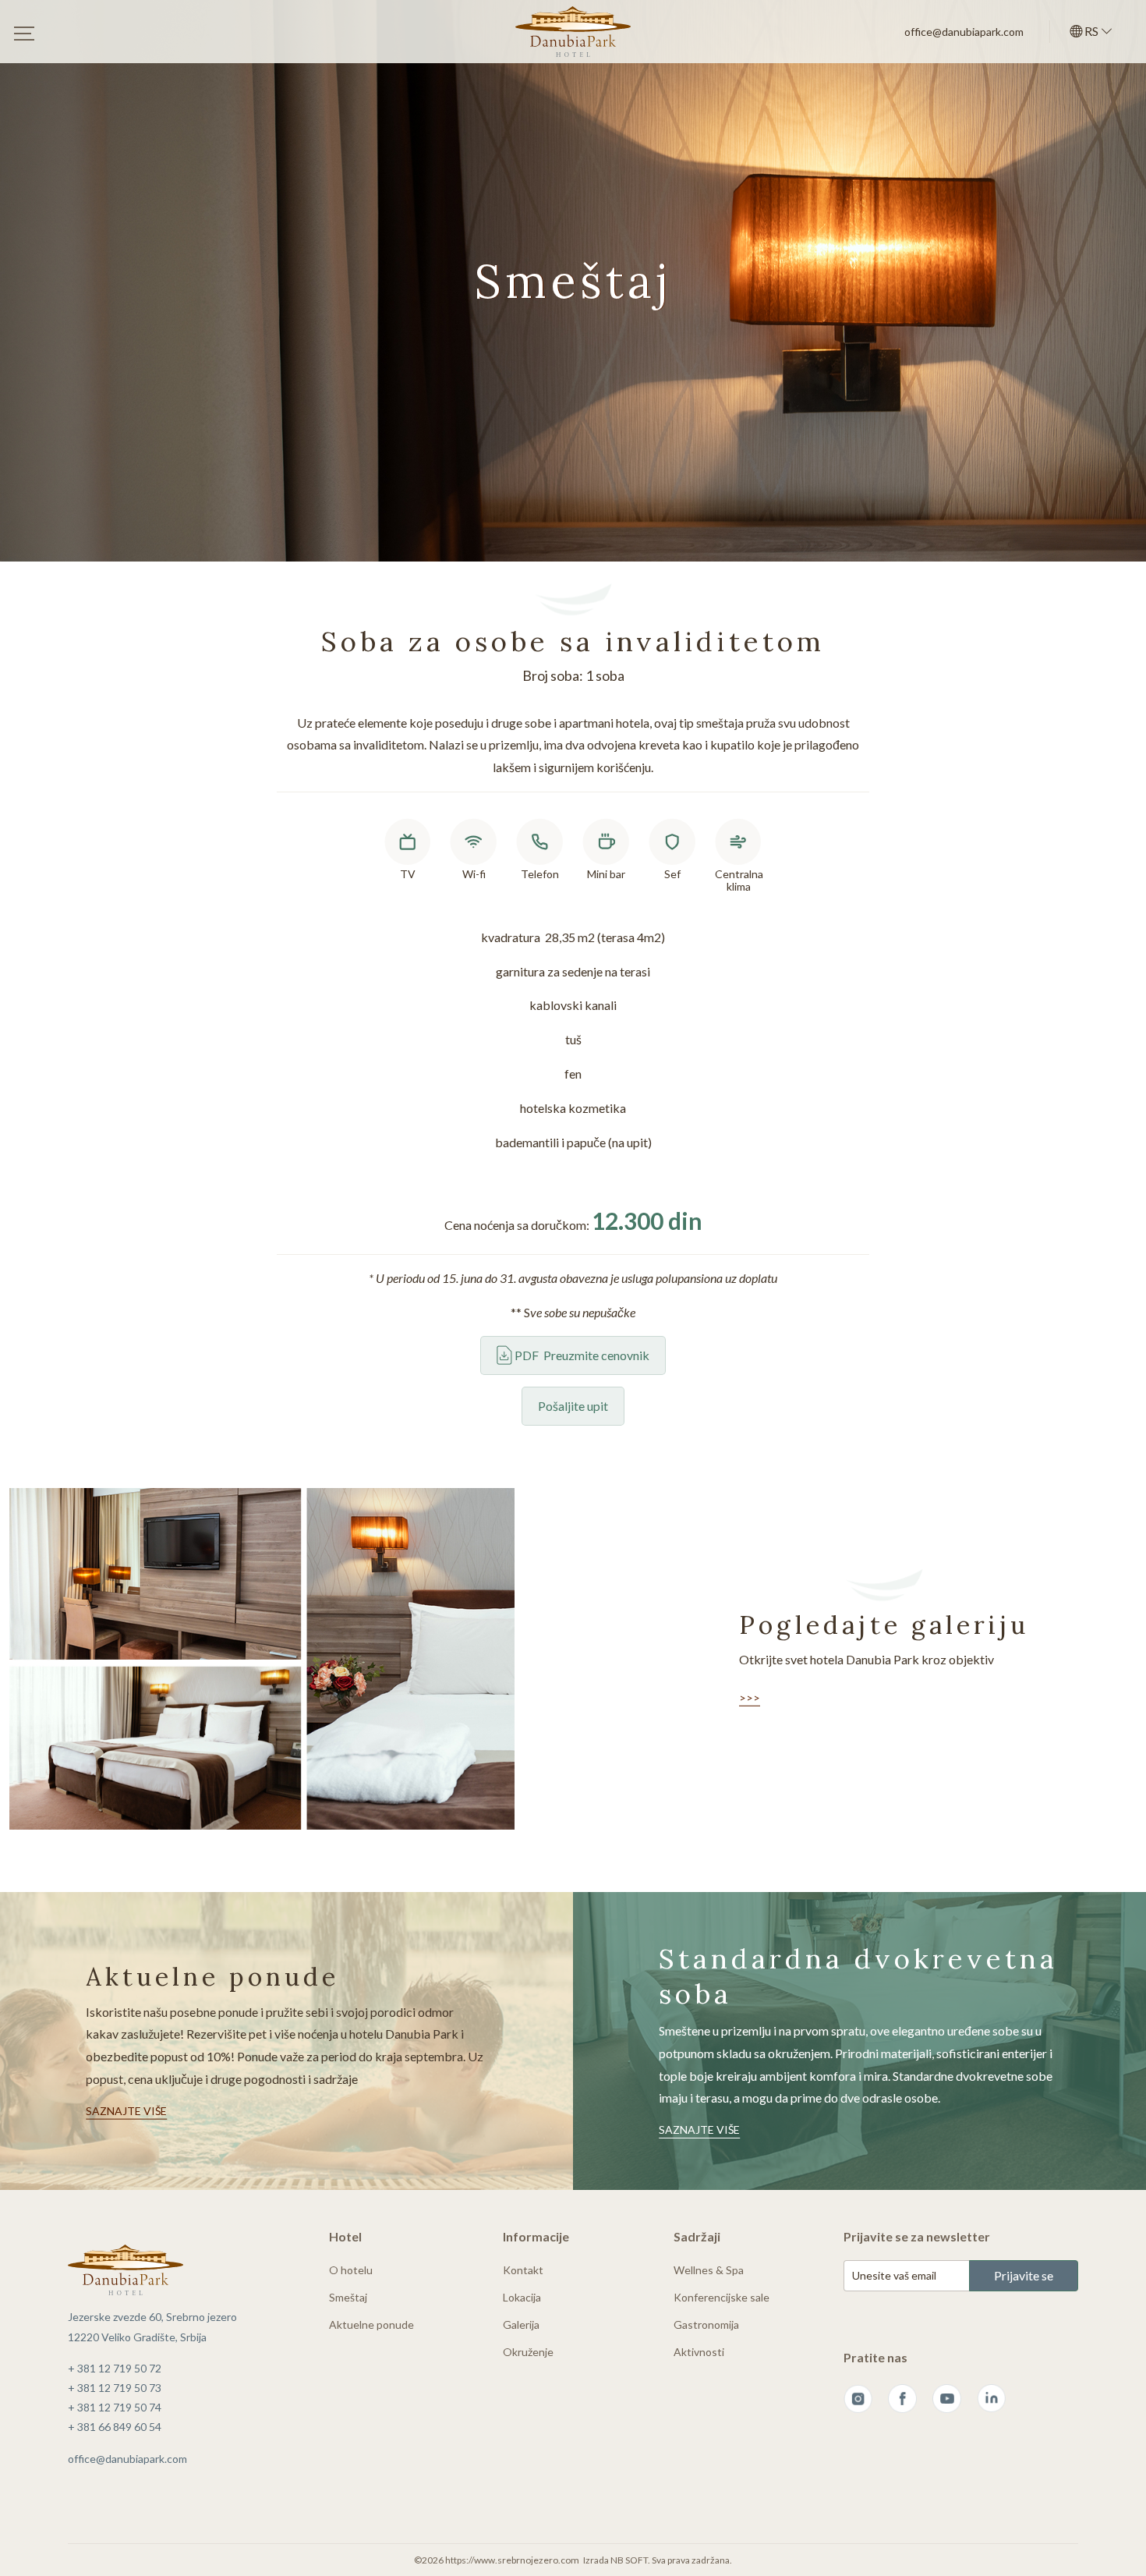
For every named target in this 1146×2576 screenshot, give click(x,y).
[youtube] (947, 2399)
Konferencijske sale (722, 2297)
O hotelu (351, 2270)
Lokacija (522, 2297)
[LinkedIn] (991, 2399)
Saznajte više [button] (126, 2110)
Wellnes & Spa (709, 2270)
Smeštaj (348, 2297)
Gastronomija (706, 2324)
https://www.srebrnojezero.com (512, 2560)
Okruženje (528, 2352)
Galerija (521, 2324)
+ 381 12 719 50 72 (115, 2368)
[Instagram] (858, 2399)
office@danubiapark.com (964, 32)
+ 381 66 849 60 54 (115, 2427)
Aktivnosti (699, 2352)
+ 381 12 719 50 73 (115, 2388)
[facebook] (902, 2399)
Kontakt (523, 2270)
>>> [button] (750, 1697)
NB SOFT (629, 2560)
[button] (1091, 32)
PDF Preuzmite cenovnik (581, 1355)
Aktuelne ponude (371, 2324)
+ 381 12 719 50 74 (115, 2407)
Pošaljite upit (573, 1406)
